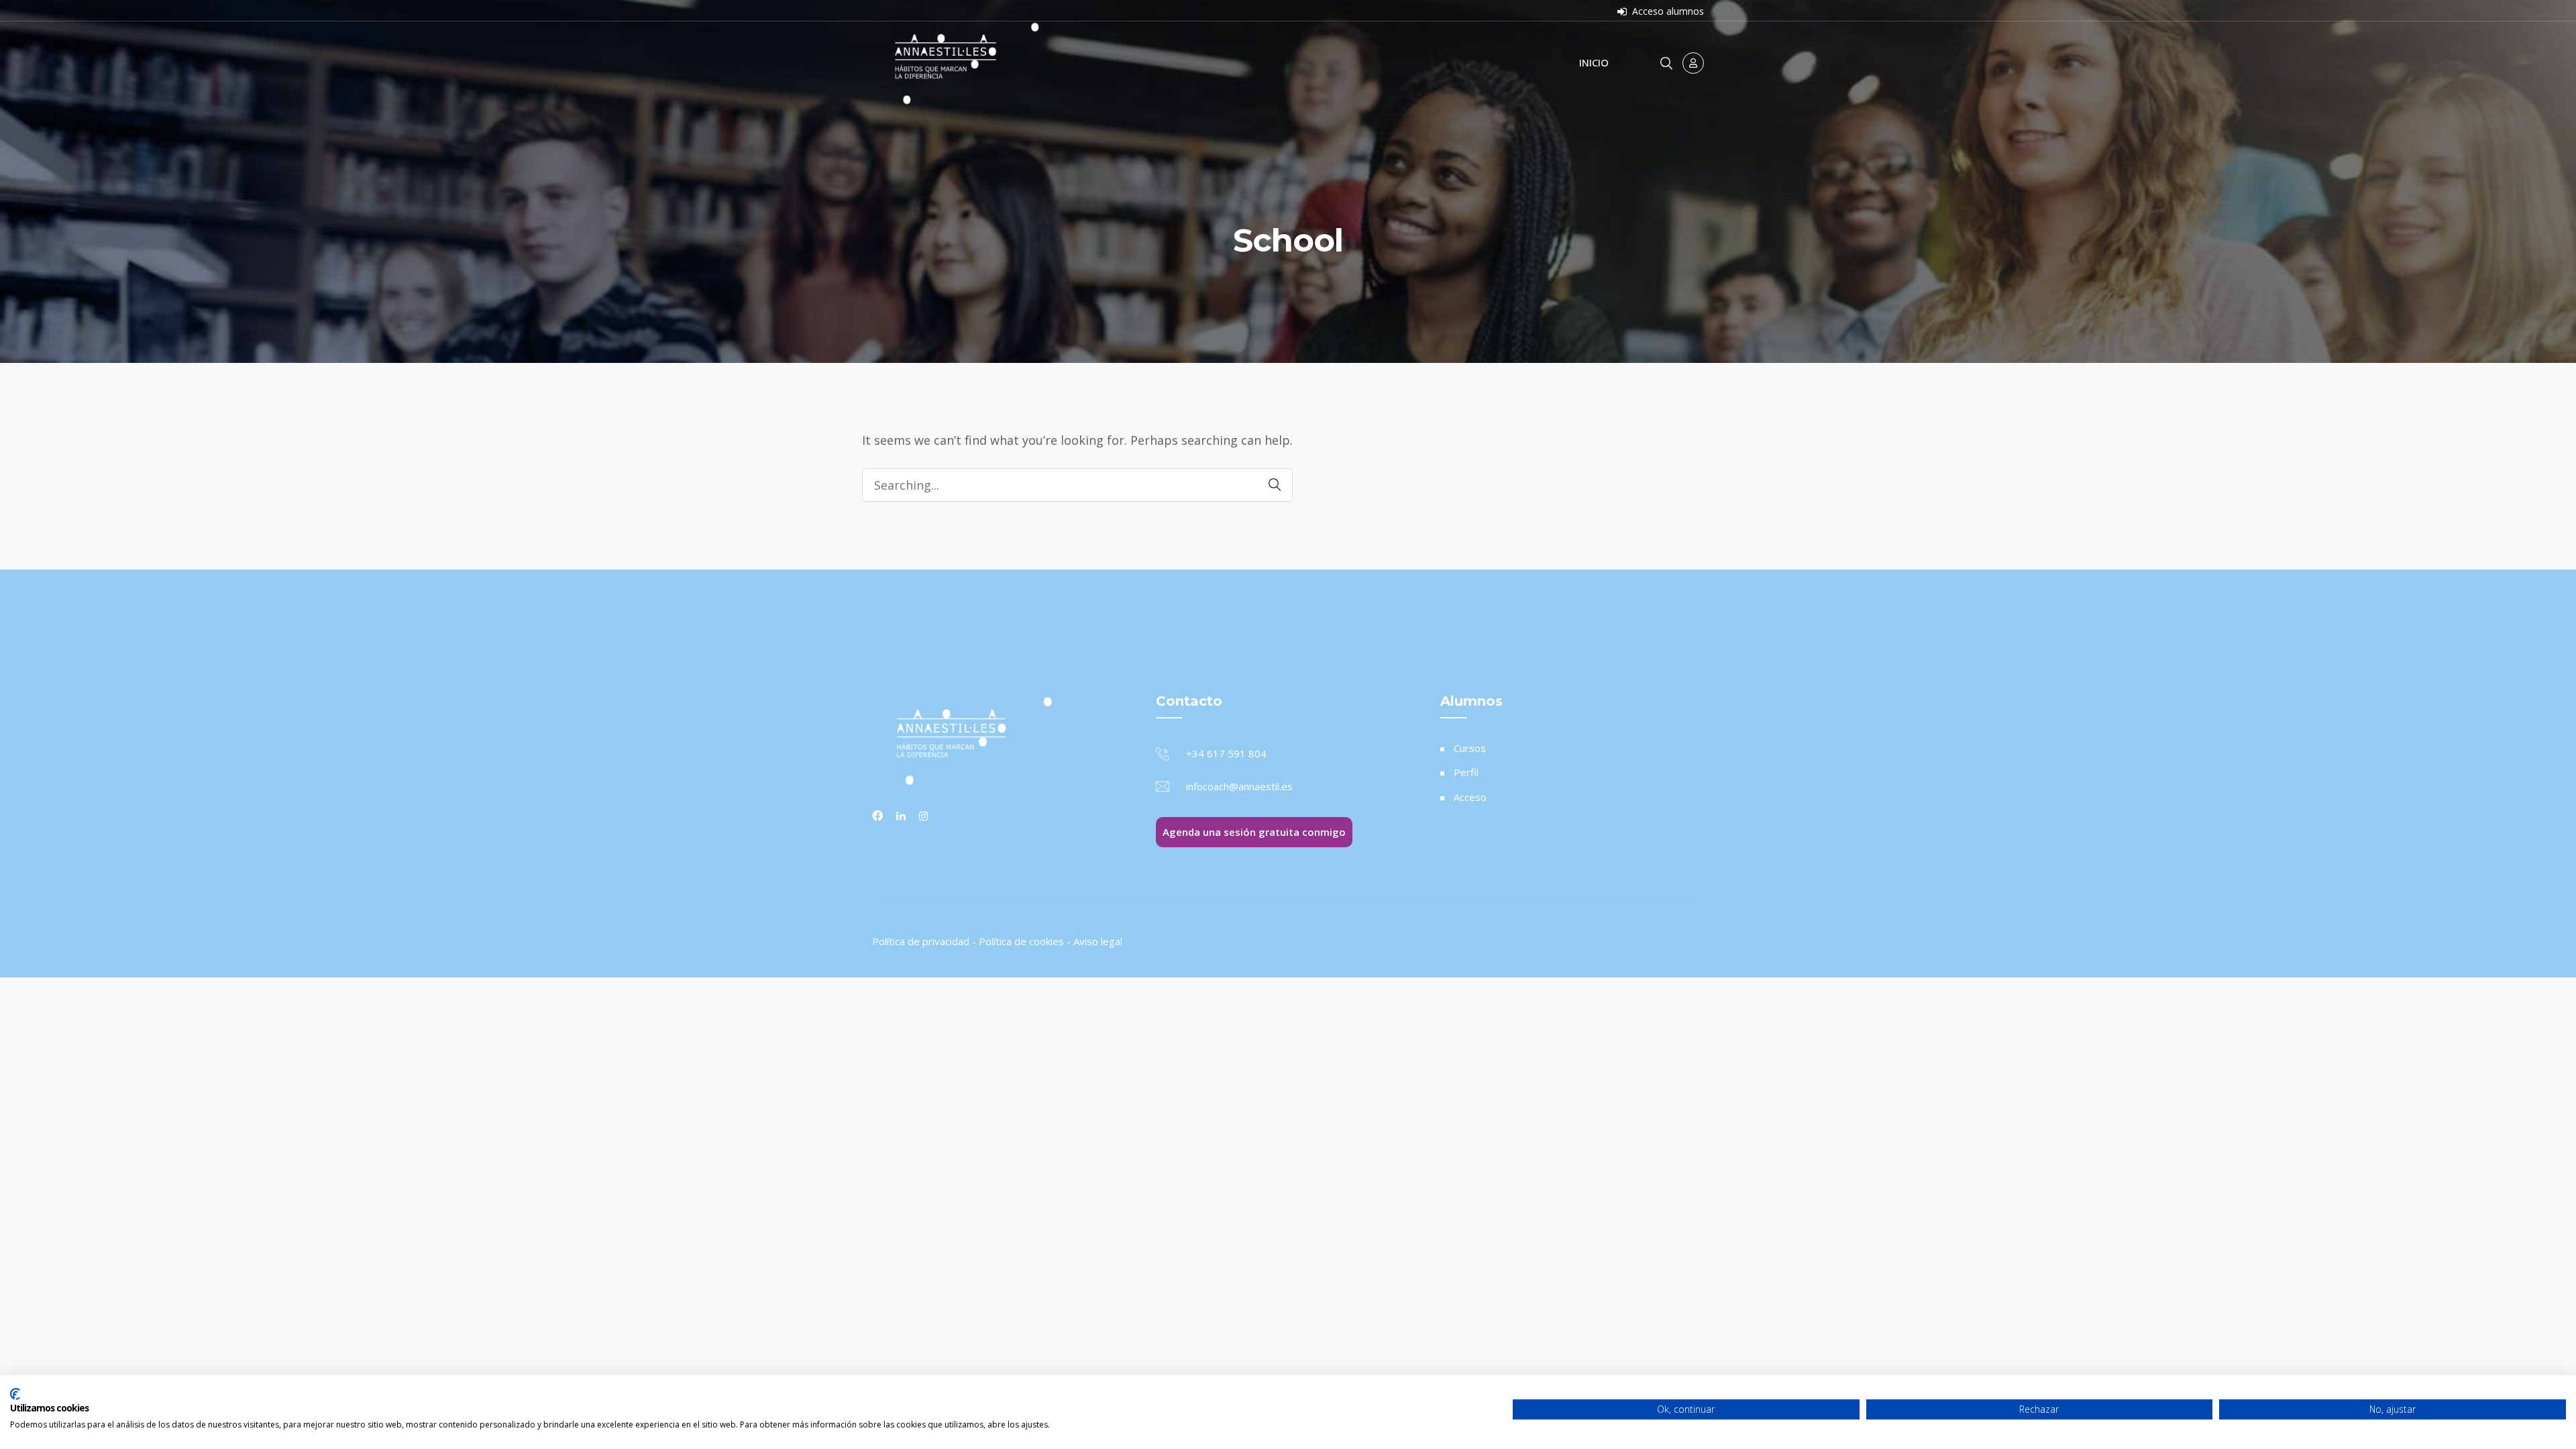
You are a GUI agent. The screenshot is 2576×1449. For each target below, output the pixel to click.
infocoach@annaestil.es (1239, 786)
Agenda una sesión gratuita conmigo (1254, 832)
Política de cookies (1021, 941)
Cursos (1470, 748)
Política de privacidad (921, 941)
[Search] (1268, 485)
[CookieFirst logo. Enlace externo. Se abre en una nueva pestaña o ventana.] (15, 1394)
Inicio (1594, 62)
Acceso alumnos (1667, 11)
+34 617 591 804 (1226, 753)
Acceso (1470, 797)
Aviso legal (1098, 941)
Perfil (1466, 772)
